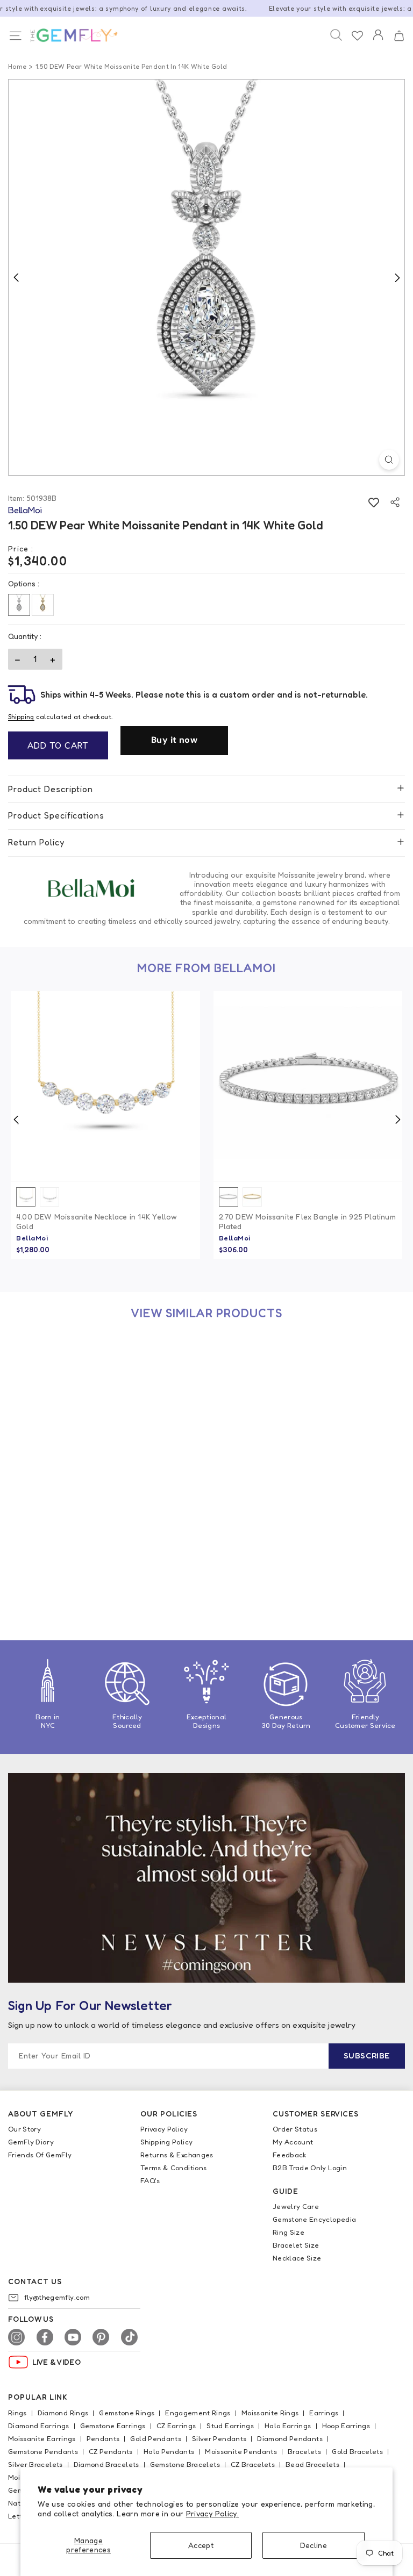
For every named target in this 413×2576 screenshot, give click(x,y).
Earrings (324, 2413)
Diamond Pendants (290, 2438)
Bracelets (304, 2451)
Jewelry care (296, 2206)
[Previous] (16, 277)
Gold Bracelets (357, 2451)
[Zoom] (389, 460)
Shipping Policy (166, 2142)
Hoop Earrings (346, 2426)
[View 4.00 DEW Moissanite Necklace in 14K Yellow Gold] (105, 1086)
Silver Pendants (219, 2438)
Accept (201, 2545)
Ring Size (289, 2232)
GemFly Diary (31, 2142)
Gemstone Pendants (43, 2451)
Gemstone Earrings (113, 2426)
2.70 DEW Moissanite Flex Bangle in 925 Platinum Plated (307, 1221)
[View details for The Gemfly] (68, 35)
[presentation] (16, 1120)
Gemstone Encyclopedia (314, 2219)
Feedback (290, 2155)
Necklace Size (297, 2258)
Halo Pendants (169, 2451)
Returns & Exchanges (177, 2155)
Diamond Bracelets (106, 2464)
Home (17, 66)
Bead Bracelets (312, 2464)
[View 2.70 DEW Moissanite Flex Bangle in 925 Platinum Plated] (308, 1086)
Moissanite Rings (270, 2413)
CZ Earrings (176, 2426)
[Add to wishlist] (373, 502)
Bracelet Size (296, 2245)
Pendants (103, 2438)
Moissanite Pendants (241, 2451)
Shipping (21, 717)
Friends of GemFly (40, 2155)
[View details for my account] (378, 42)
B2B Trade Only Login (310, 2168)
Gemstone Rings (127, 2413)
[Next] (397, 277)
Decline (314, 2545)
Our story (24, 2129)
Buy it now (174, 740)
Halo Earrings (288, 2426)
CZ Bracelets (253, 2464)
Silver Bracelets (35, 2464)
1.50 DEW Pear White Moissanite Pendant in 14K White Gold (102, 1566)
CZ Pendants (111, 2451)
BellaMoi (32, 1238)
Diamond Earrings (39, 2426)
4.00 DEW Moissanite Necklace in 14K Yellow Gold (97, 1221)
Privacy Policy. (212, 2513)
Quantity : (25, 636)
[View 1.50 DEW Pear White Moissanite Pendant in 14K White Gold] (105, 1431)
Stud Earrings (230, 2426)
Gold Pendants (156, 2438)
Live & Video (56, 2362)
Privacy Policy (164, 2129)
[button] (399, 36)
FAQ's (150, 2180)
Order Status (295, 2129)
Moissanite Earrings (42, 2438)
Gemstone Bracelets (185, 2464)
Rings (17, 2413)
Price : (21, 548)
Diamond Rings (63, 2413)
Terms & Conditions (173, 2168)
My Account (293, 2142)
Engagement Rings (198, 2413)
